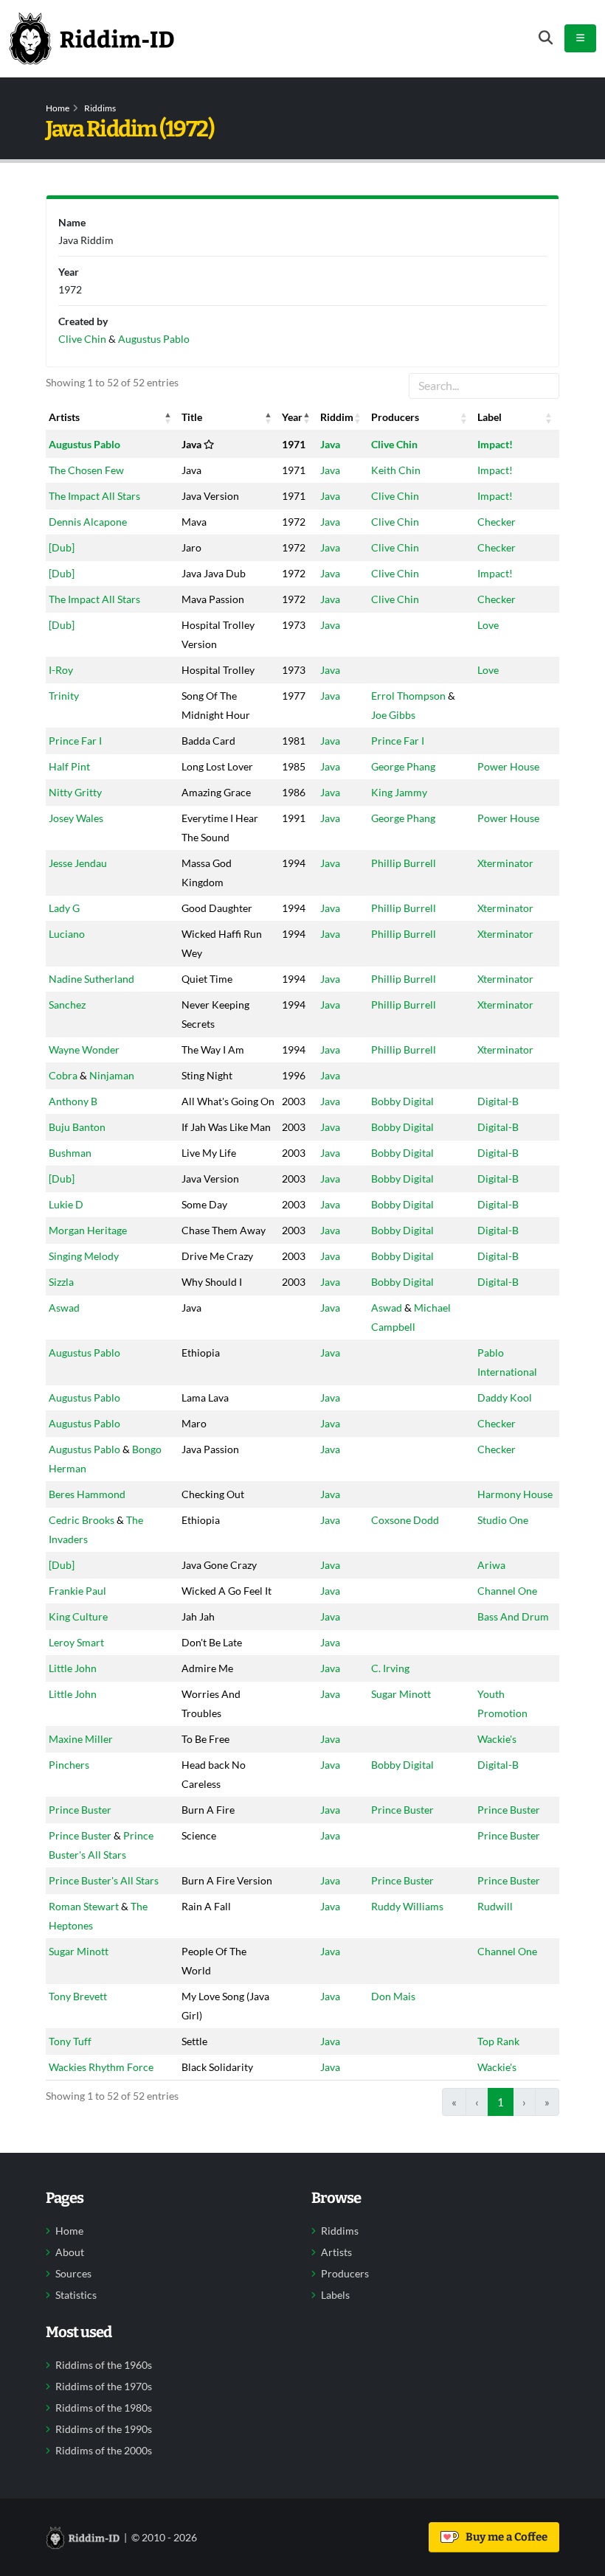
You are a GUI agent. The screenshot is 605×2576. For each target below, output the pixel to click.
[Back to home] (91, 38)
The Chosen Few (86, 470)
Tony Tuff (70, 2041)
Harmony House (515, 1494)
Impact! (495, 444)
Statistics (76, 2295)
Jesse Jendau (78, 863)
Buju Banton (77, 1127)
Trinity (64, 696)
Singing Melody (84, 1256)
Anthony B (73, 1101)
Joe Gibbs (393, 715)
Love (488, 625)
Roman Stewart (84, 1906)
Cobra (63, 1075)
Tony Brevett (78, 1996)
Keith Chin (396, 470)
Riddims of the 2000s (104, 2451)
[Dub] (62, 547)
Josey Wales (76, 818)
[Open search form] (546, 38)
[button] (168, 417)
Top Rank (498, 2041)
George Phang (403, 766)
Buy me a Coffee (504, 2537)
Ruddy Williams (407, 1906)
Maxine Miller (81, 1739)
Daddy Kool (505, 1397)
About (70, 2252)
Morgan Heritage (88, 1230)
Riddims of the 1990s (104, 2429)
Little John (73, 1668)
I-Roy (61, 670)
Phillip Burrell (404, 863)
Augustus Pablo (84, 444)
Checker (497, 522)
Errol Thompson (408, 696)
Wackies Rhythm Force (101, 2067)
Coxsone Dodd (405, 1520)
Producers (345, 2274)
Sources (73, 2274)
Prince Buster (80, 1810)
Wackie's (497, 1739)
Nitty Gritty (75, 792)
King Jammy (399, 792)
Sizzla (61, 1282)
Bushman (70, 1153)
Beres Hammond (87, 1494)
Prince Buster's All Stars (104, 1880)
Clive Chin (394, 444)
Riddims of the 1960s (104, 2365)
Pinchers (69, 1765)
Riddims (100, 108)
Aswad (64, 1308)
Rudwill (495, 1906)
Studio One (503, 1520)
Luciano (67, 934)
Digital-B (498, 1101)
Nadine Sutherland (91, 979)
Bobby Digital (402, 1101)
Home (58, 108)
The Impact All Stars (94, 496)
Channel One (507, 1591)
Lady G (64, 908)
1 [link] (501, 2102)
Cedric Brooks (82, 1520)
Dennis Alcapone (88, 522)
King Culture (78, 1616)
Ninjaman (112, 1075)
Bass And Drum (513, 1616)
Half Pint (69, 766)
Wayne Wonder (84, 1049)
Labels (335, 2295)
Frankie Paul (77, 1591)
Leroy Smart (76, 1642)
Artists (336, 2252)
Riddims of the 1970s (104, 2387)
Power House (508, 766)
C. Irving (390, 1668)
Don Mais (393, 1996)
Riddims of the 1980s (104, 2408)
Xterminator (505, 863)
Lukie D (66, 1204)
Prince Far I (75, 741)
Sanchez (67, 1005)
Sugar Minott (401, 1694)
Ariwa (491, 1565)
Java (330, 444)
